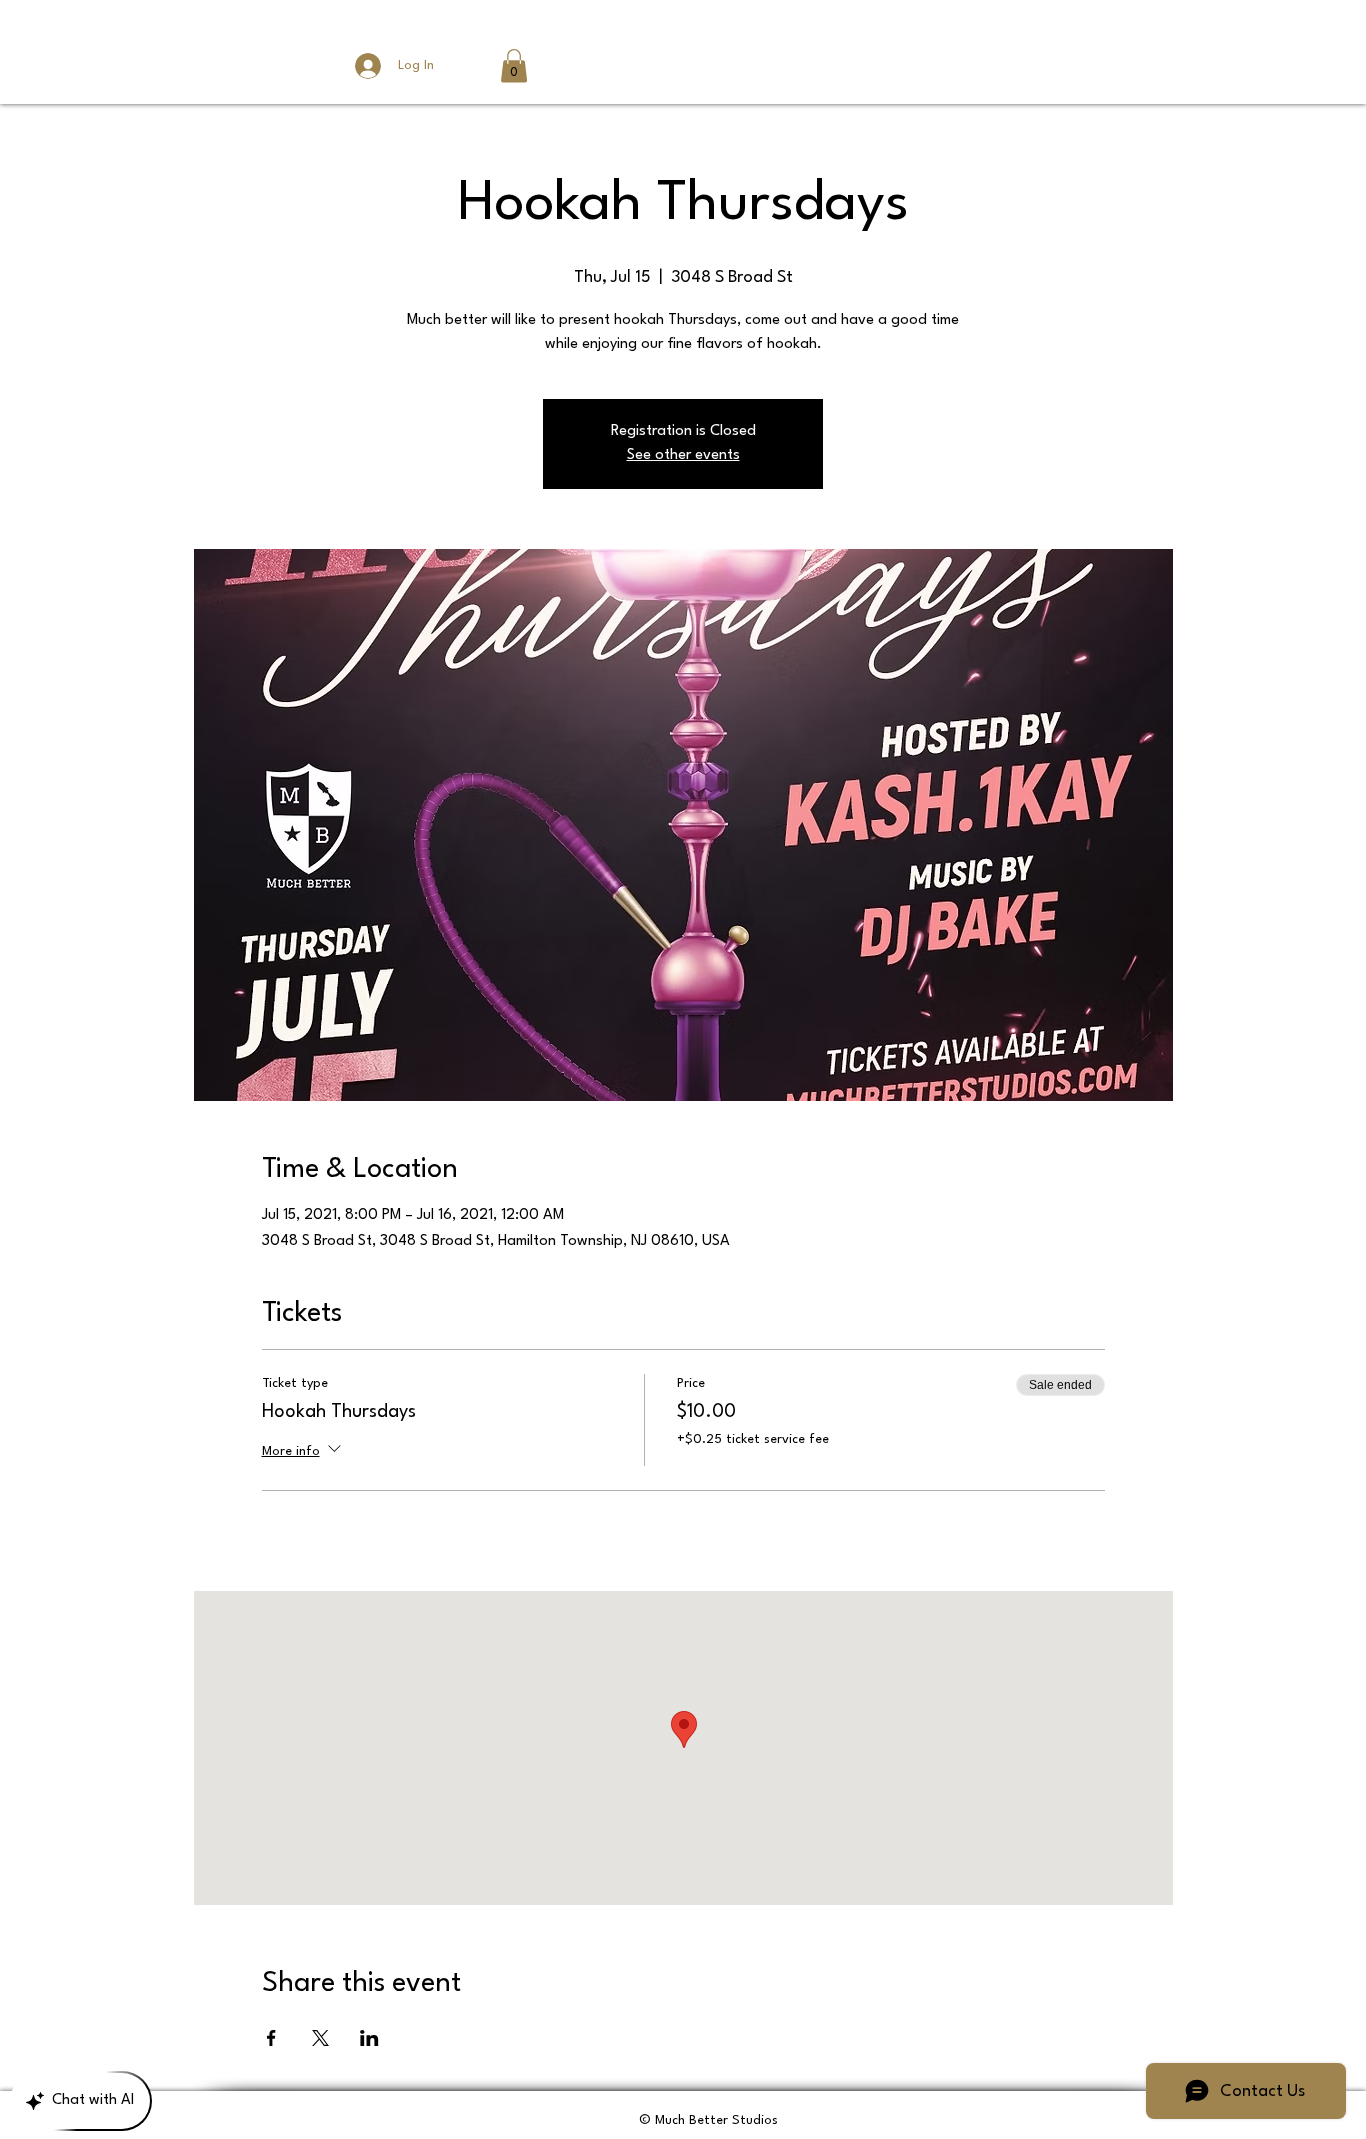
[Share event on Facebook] (271, 2038)
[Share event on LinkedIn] (369, 2038)
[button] (514, 65)
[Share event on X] (320, 2038)
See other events (683, 455)
